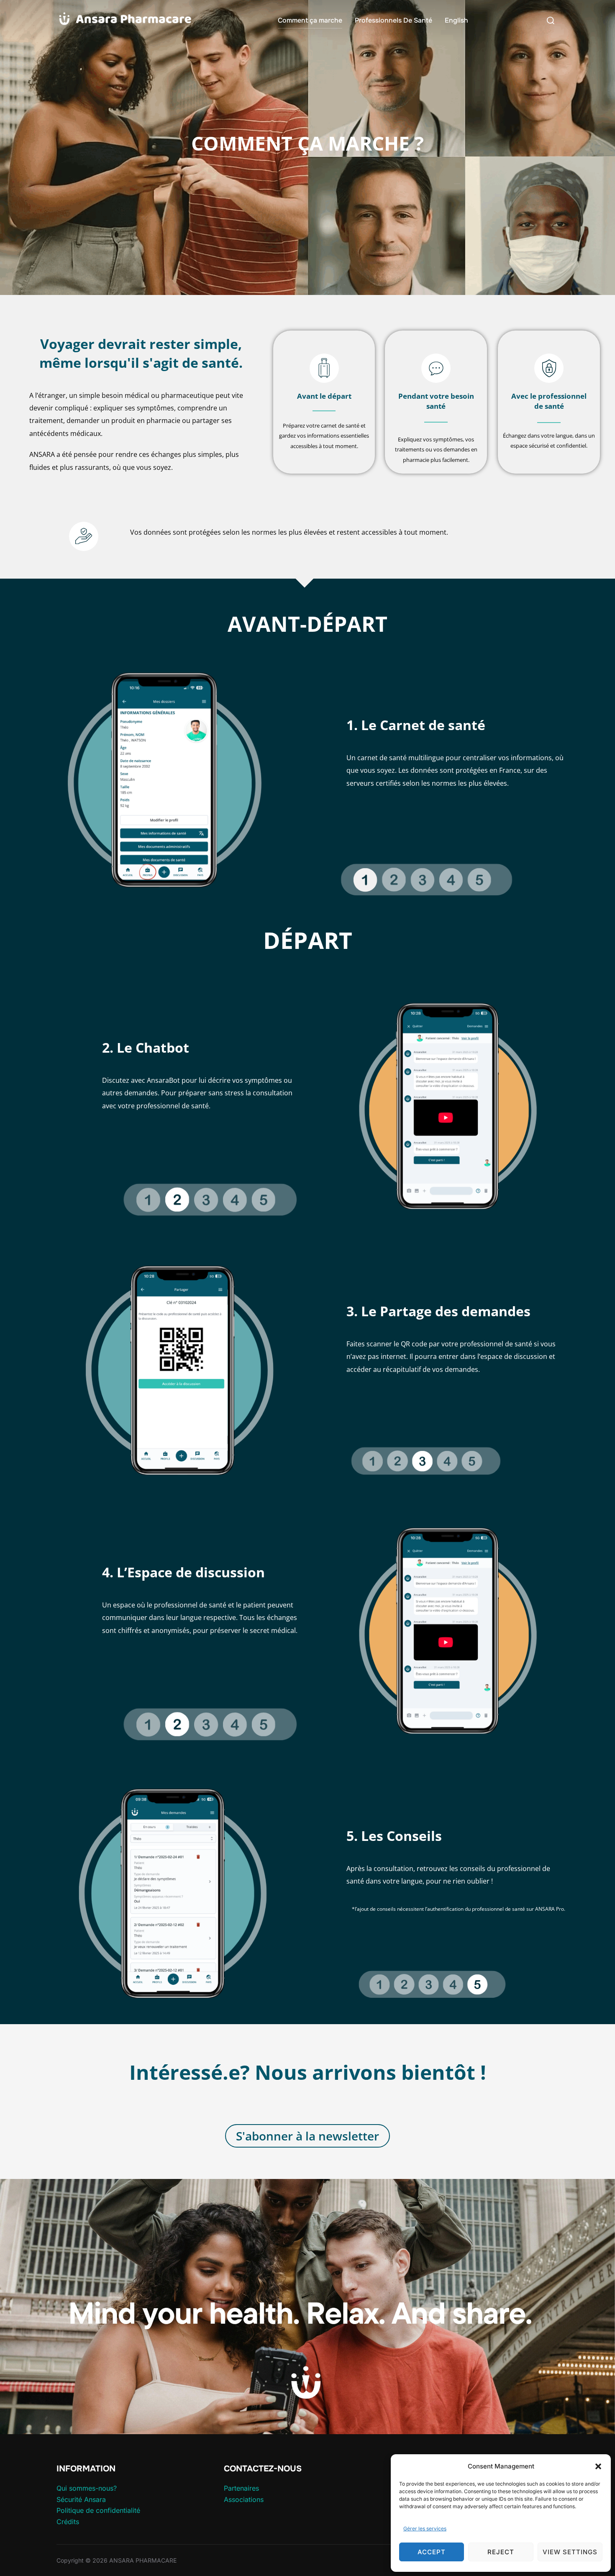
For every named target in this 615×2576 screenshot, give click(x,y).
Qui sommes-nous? (87, 2488)
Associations (244, 2499)
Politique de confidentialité (98, 2510)
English (456, 20)
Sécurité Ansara (81, 2499)
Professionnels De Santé (393, 20)
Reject (501, 2552)
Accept (432, 2552)
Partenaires (241, 2488)
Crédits (68, 2522)
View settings (570, 2552)
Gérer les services (425, 2529)
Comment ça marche (310, 20)
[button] (598, 2466)
